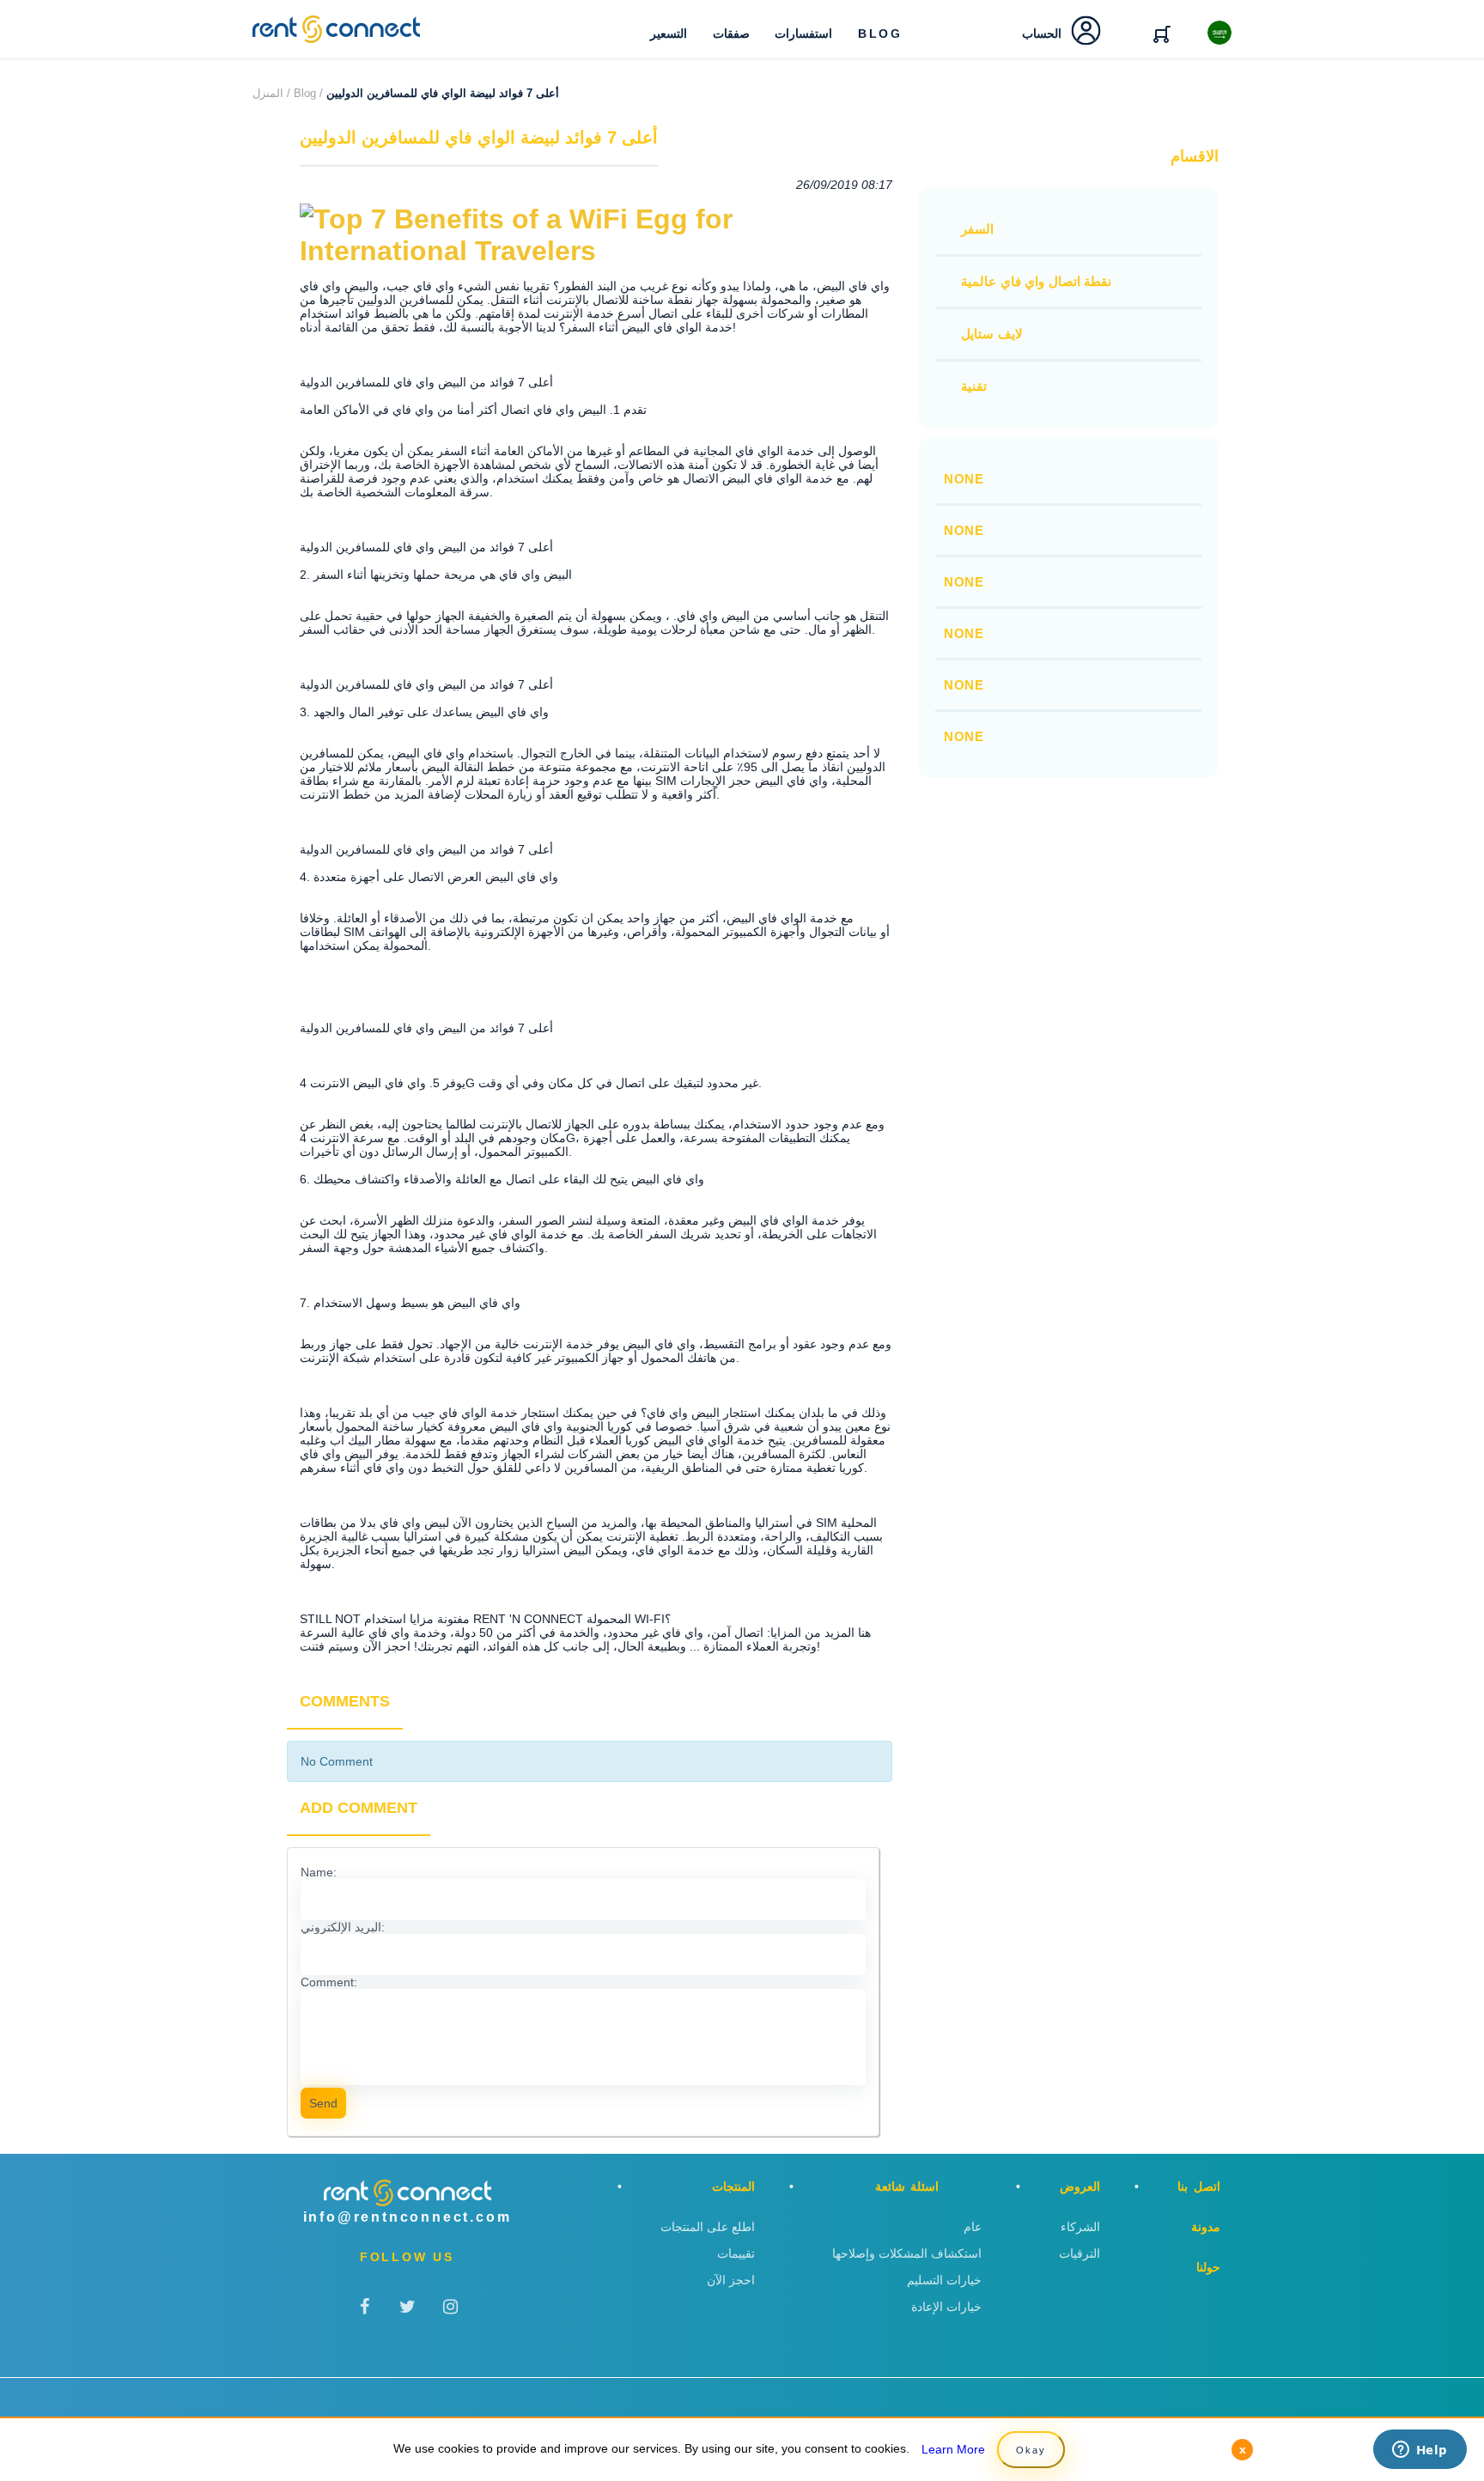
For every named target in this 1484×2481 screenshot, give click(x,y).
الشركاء (1080, 2227)
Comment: (329, 1982)
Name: (319, 1872)
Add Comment (359, 1808)
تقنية (974, 386)
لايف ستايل (992, 334)
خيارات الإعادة (946, 2307)
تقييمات (736, 2253)
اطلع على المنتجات (708, 2227)
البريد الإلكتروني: (343, 1927)
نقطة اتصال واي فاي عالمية (1036, 281)
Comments (345, 1701)
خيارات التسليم (944, 2280)
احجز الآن (731, 2280)
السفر (977, 229)
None (964, 479)
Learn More (953, 2449)
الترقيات (1080, 2253)
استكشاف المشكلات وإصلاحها (907, 2253)
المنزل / (271, 93)
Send (323, 2103)
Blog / (308, 93)
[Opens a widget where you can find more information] (1420, 2451)
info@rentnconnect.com (407, 2217)
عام (973, 2227)
